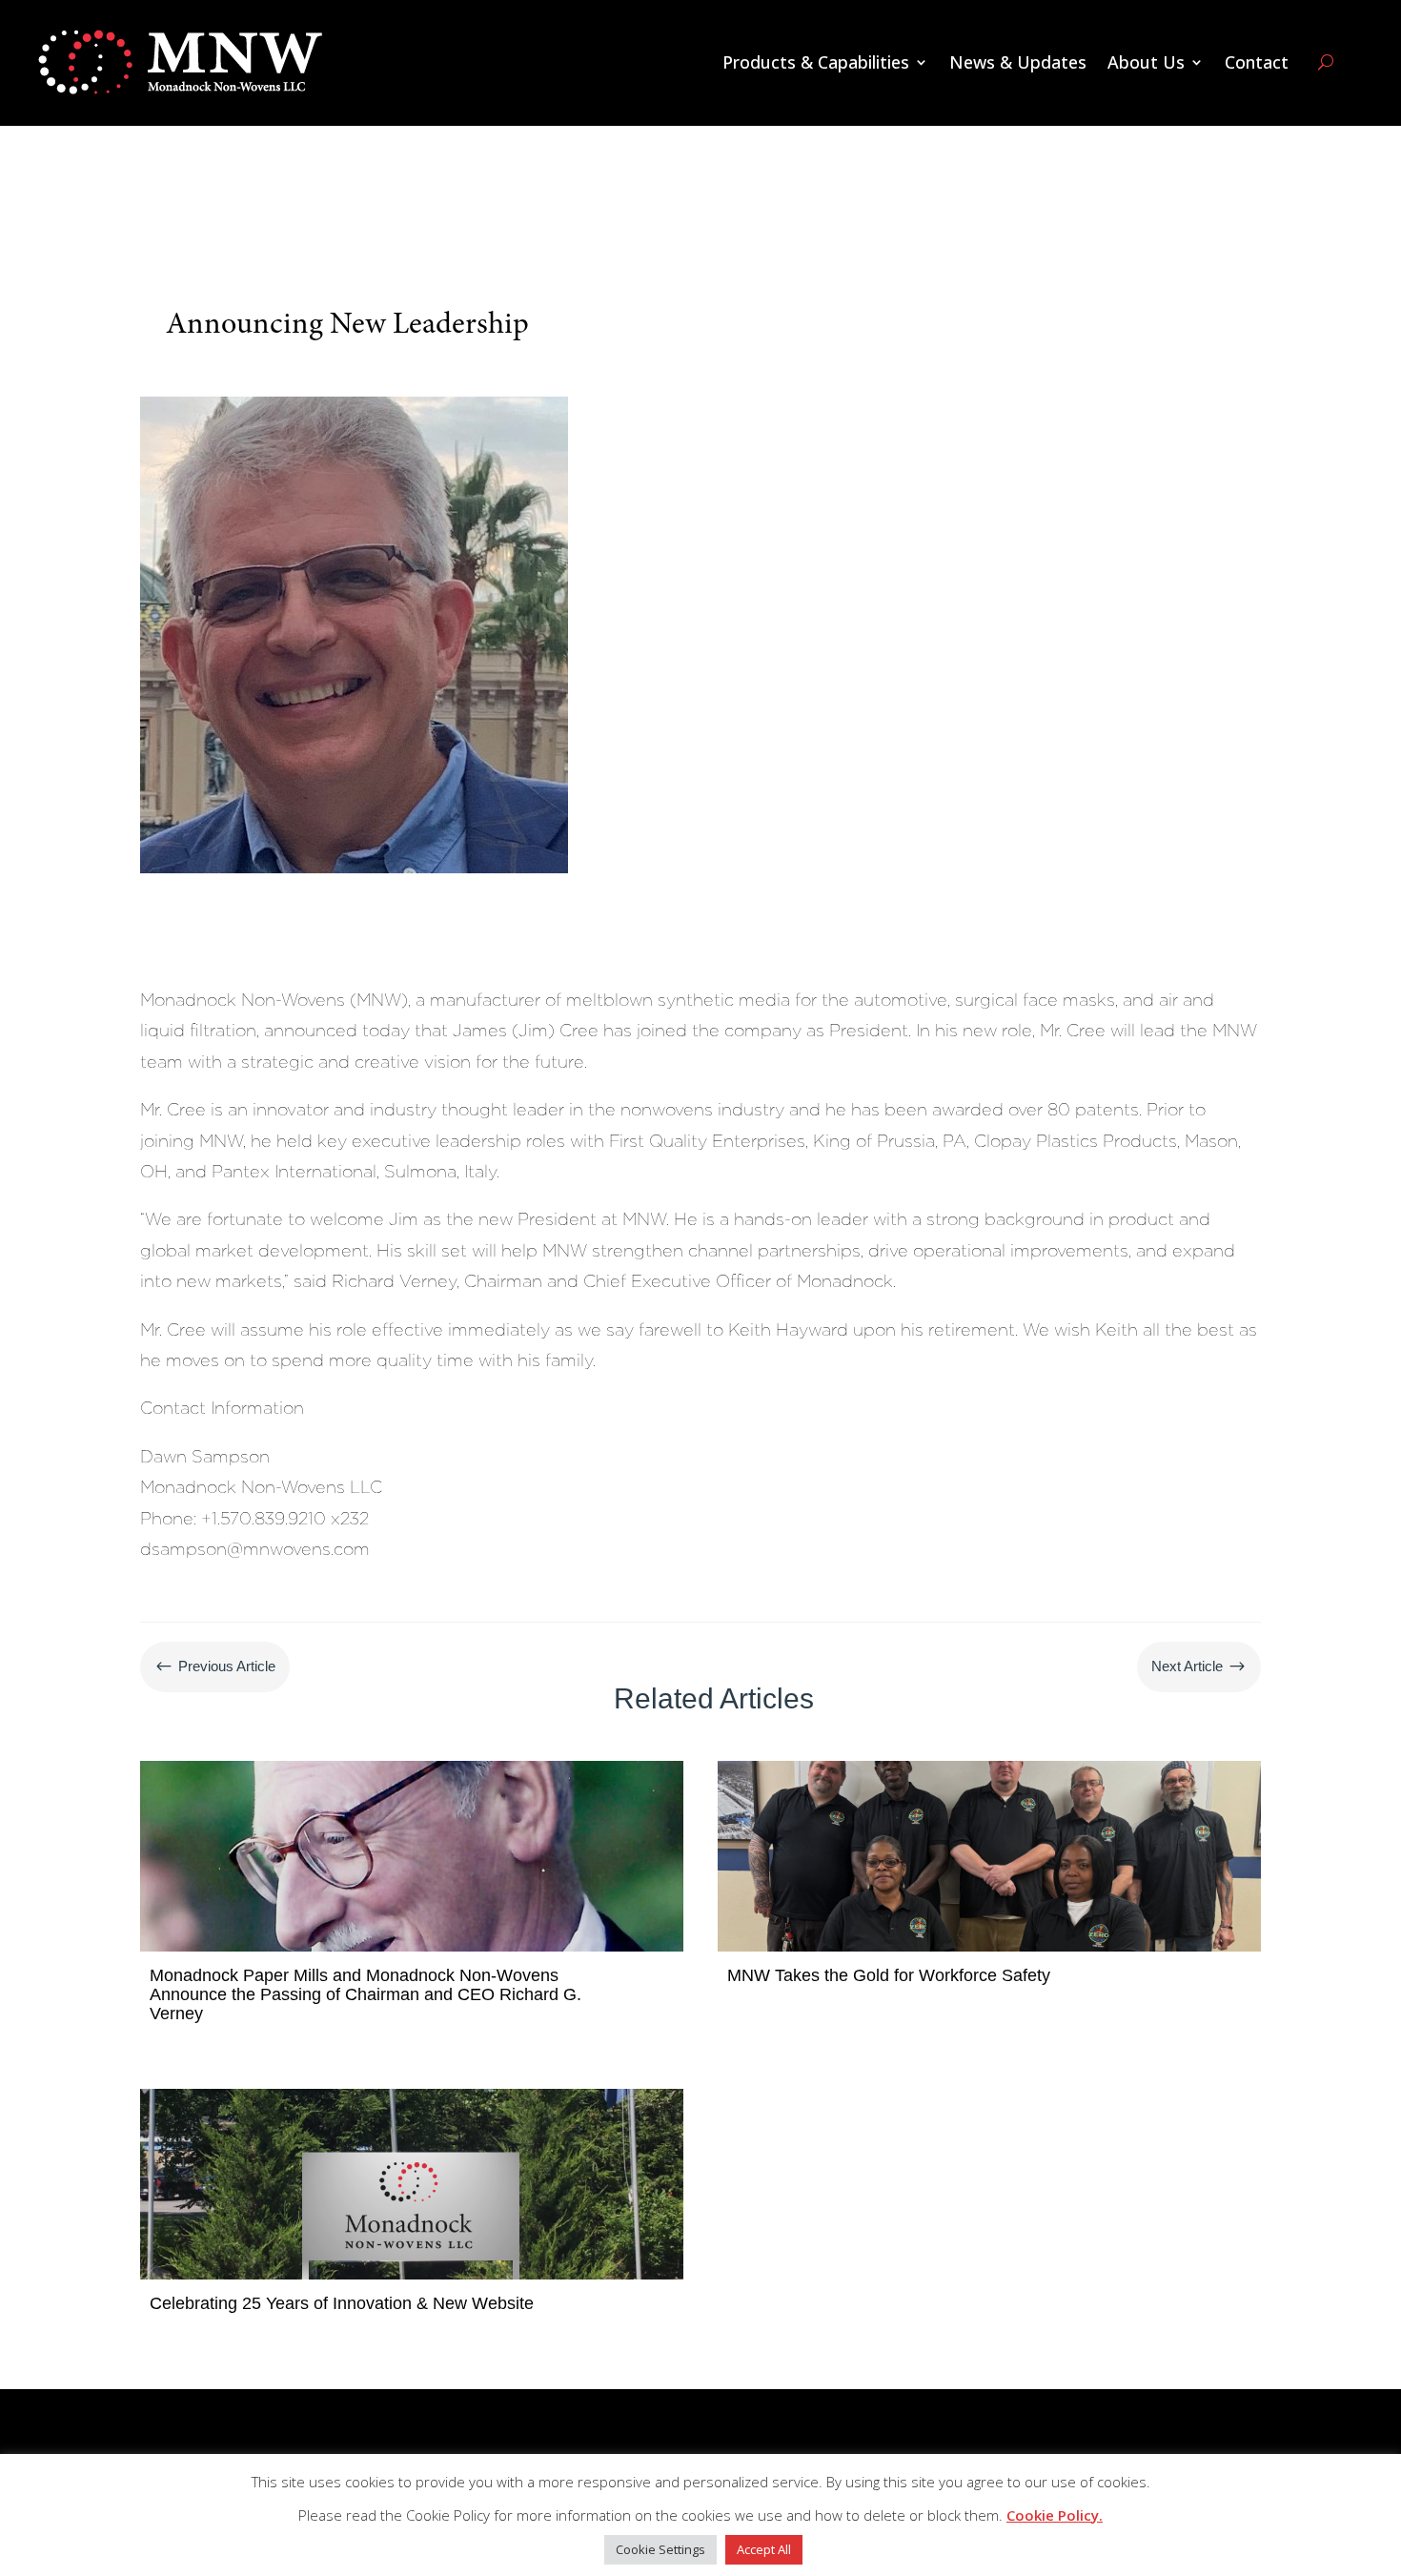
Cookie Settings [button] (660, 2549)
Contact (1257, 62)
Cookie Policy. (1055, 2515)
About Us (1146, 62)
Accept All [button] (764, 2549)
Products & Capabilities (816, 62)
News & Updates (1018, 62)
